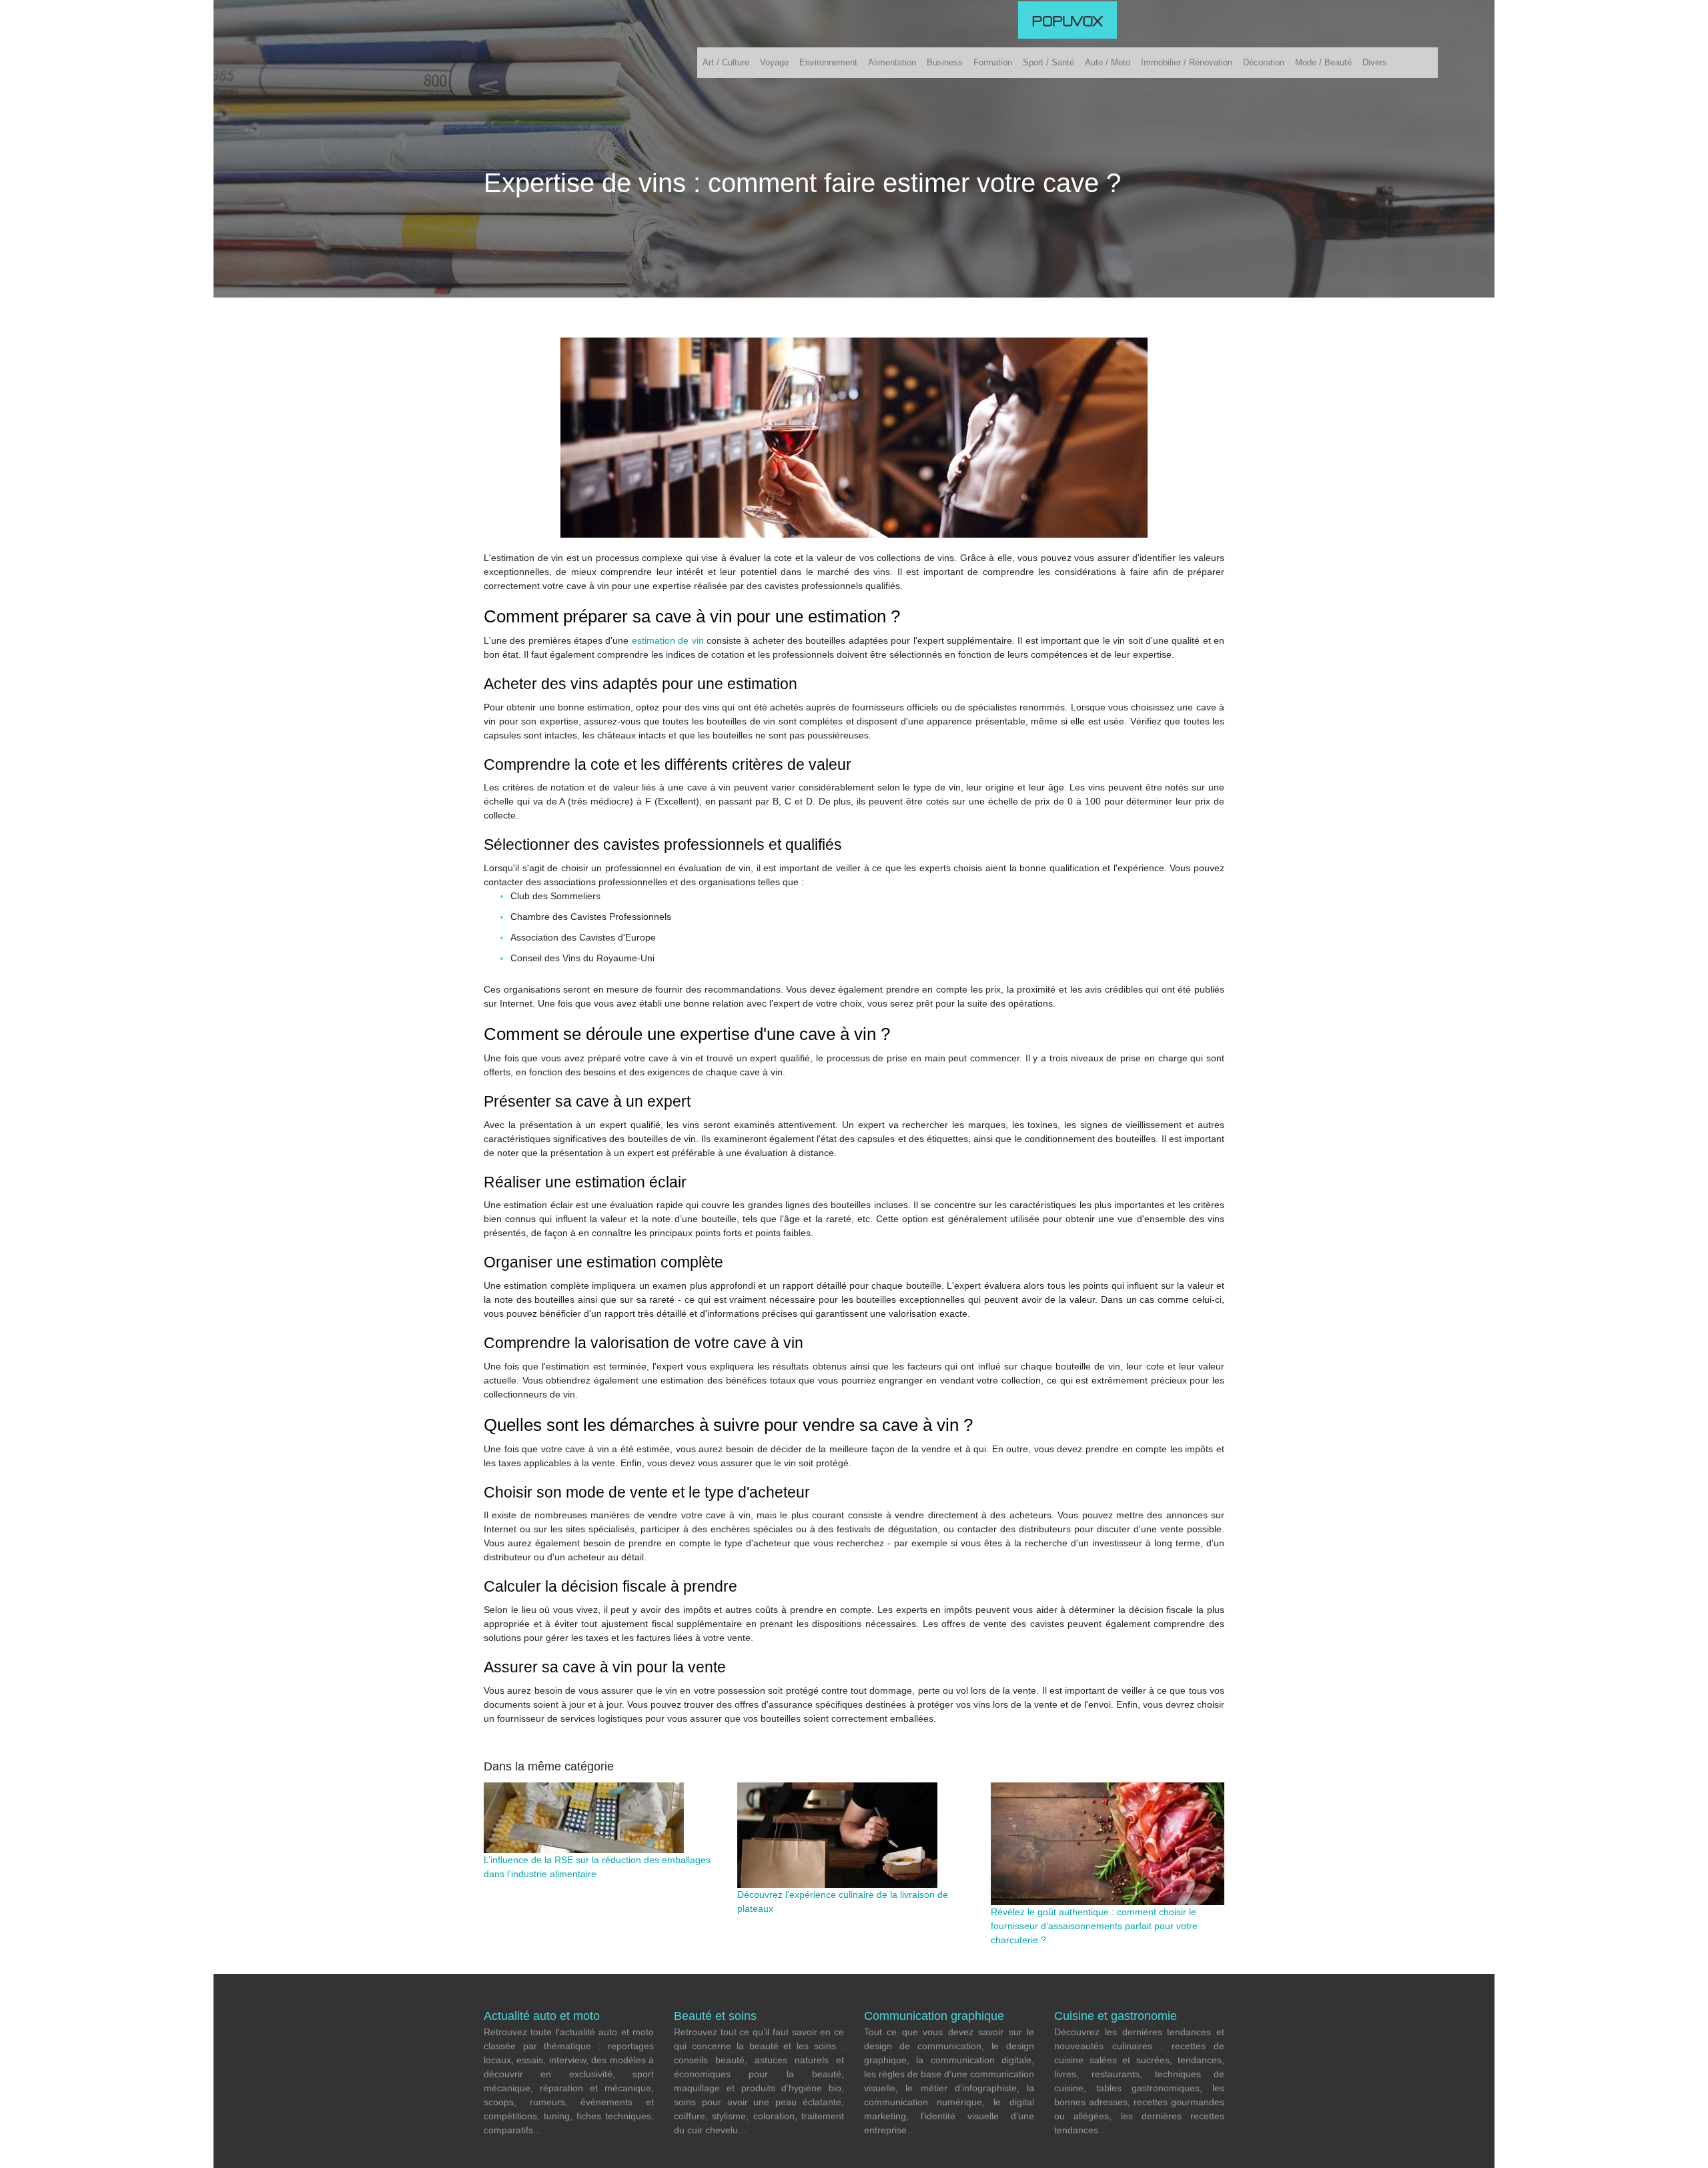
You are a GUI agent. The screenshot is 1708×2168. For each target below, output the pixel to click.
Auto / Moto (1108, 62)
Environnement (828, 62)
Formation (993, 62)
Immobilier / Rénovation (1187, 62)
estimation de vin (668, 640)
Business (945, 62)
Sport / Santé (1048, 62)
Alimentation (892, 62)
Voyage (774, 62)
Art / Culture (726, 62)
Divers (1375, 62)
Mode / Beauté (1323, 62)
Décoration (1264, 62)
